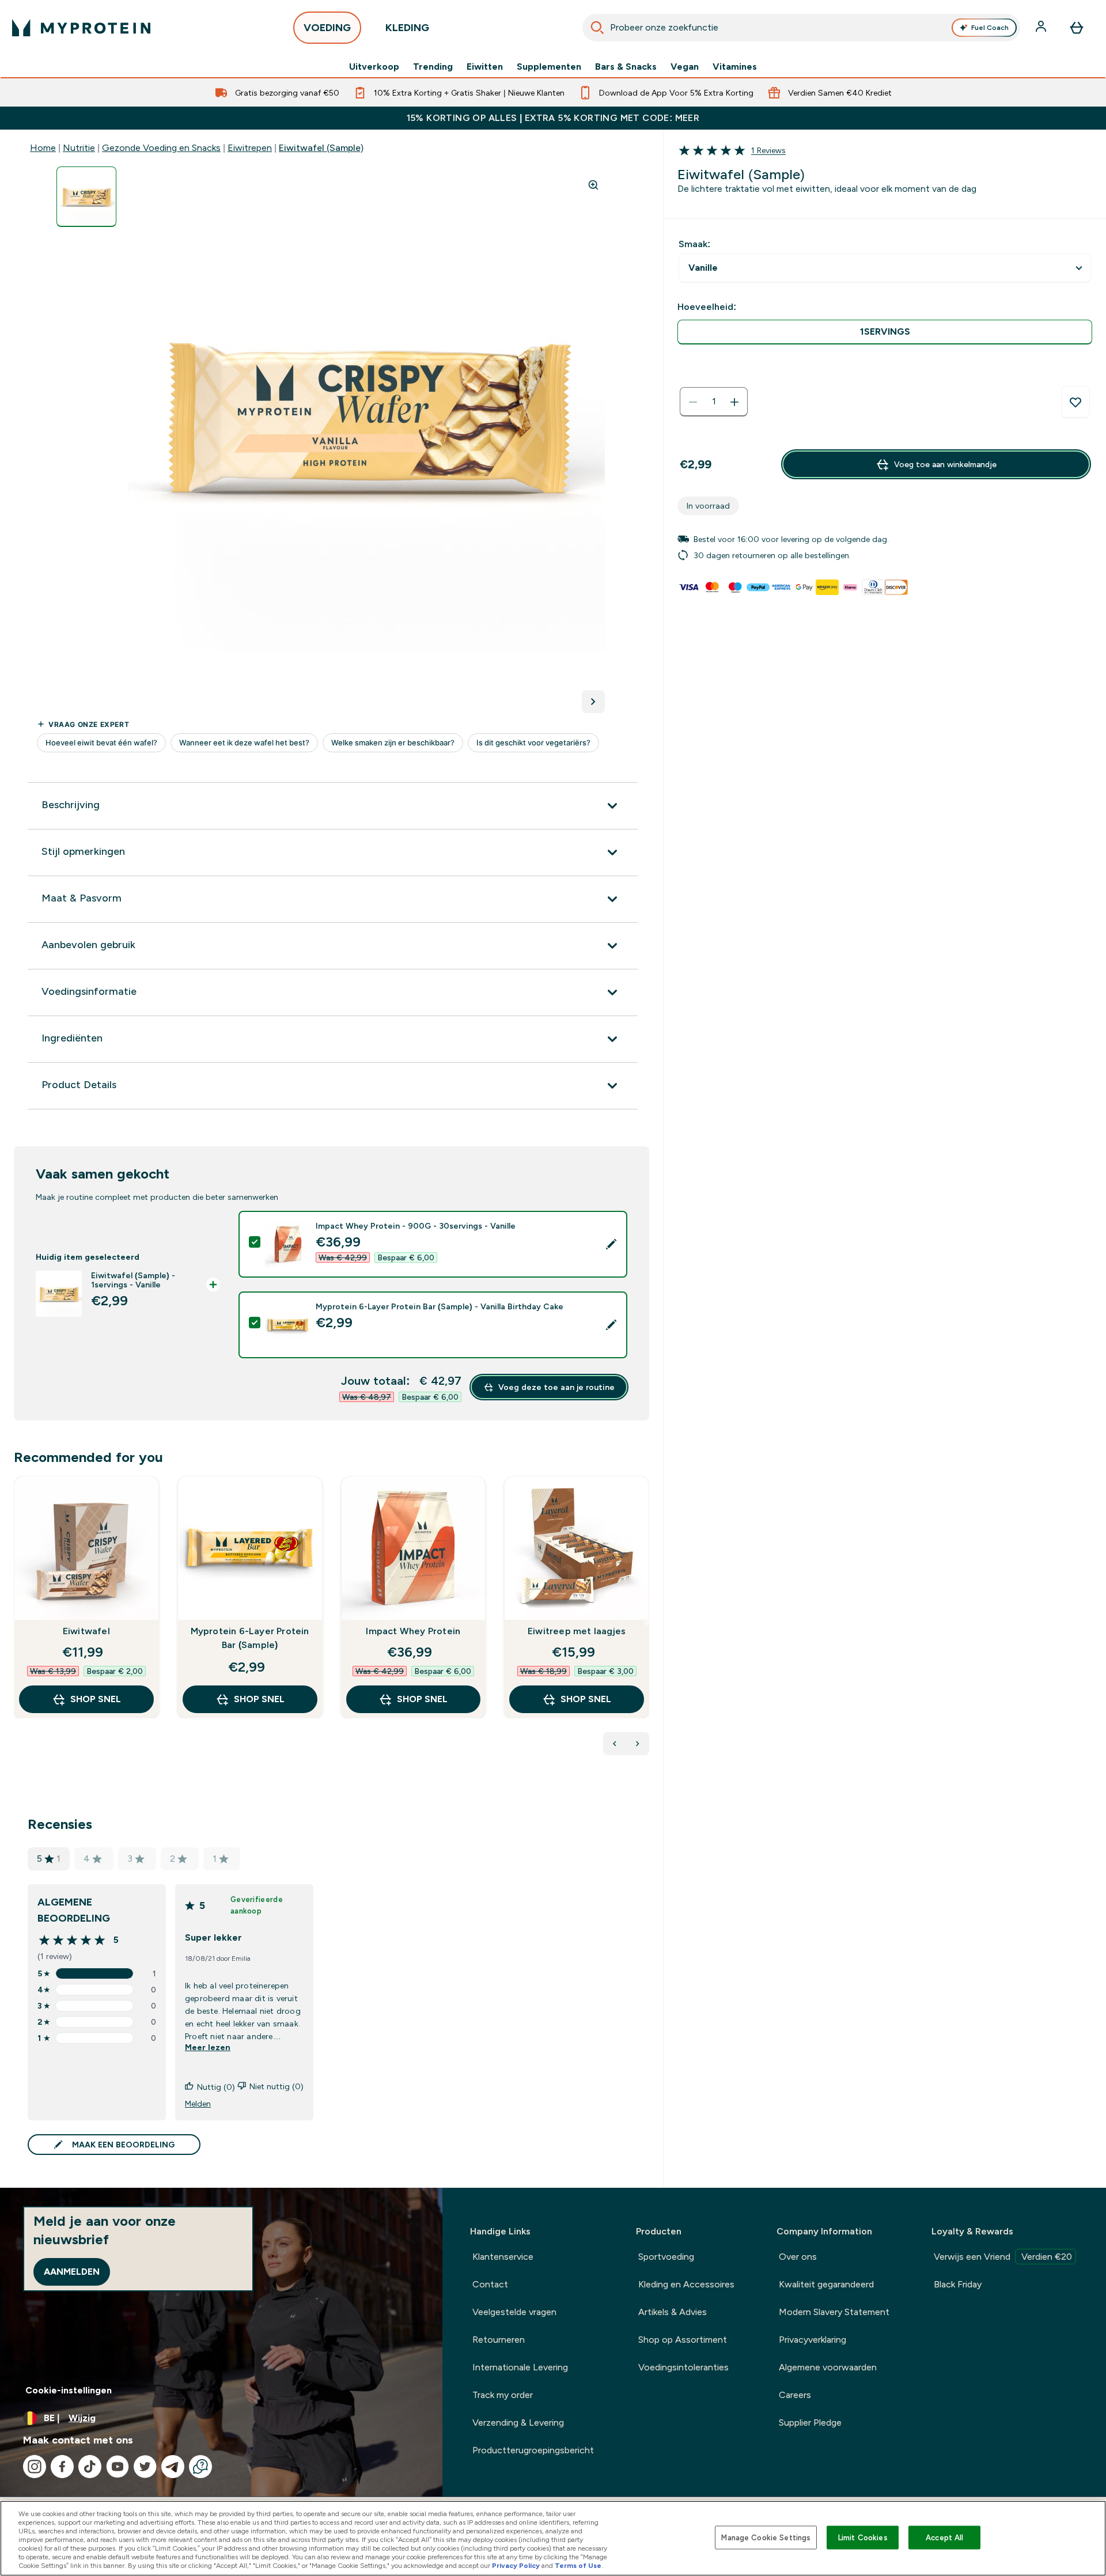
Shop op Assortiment (683, 2340)
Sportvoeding (666, 2257)
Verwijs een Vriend (1003, 2257)
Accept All (944, 2537)
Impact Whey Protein (413, 1631)
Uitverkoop (374, 67)
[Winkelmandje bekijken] (1077, 28)
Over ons (798, 2257)
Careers (795, 2395)
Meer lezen (208, 2047)
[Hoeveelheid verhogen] (734, 402)
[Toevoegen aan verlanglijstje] (1075, 402)
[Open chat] (200, 2467)
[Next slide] (647, 1623)
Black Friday (958, 2284)
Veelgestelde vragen (514, 2312)
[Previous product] (615, 1744)
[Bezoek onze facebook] (62, 2467)
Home (43, 148)
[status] (714, 402)
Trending (433, 67)
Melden (198, 2104)
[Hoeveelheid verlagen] (693, 402)
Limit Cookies (863, 2537)
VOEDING (327, 28)
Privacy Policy (516, 2566)
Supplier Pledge (810, 2422)
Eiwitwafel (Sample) (321, 148)
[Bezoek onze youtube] (118, 2467)
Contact (490, 2284)
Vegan (685, 67)
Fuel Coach (990, 28)
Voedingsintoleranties (683, 2367)
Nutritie (79, 148)
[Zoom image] (593, 185)
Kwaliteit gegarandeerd (826, 2284)
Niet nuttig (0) (276, 2086)
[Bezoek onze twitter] (145, 2467)
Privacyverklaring (813, 2340)
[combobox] (801, 28)
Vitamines (735, 67)
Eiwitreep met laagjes (577, 1631)
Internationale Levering (520, 2367)
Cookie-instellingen (69, 2390)
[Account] (1042, 28)
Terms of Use (578, 2566)
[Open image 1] (86, 197)
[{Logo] (81, 28)
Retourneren (499, 2340)
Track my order (503, 2395)
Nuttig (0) (216, 2087)
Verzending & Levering (518, 2422)
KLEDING (407, 28)
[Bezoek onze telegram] (173, 2467)
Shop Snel (96, 1699)
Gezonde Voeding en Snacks (161, 148)
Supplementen (549, 67)
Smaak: (694, 244)
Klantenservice (503, 2257)
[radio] (885, 332)
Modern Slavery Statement (834, 2312)
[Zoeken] (597, 28)
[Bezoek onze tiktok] (90, 2467)
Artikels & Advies (673, 2312)
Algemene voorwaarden (828, 2367)
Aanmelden (72, 2272)
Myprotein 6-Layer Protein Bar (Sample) (250, 1638)
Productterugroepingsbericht (533, 2450)
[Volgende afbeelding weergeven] (593, 702)
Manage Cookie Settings (766, 2537)
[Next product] (638, 1744)
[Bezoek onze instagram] (35, 2467)
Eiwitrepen (250, 148)
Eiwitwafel (86, 1631)
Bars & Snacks (626, 67)
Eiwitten (485, 67)
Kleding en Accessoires (686, 2284)
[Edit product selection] (611, 1244)
